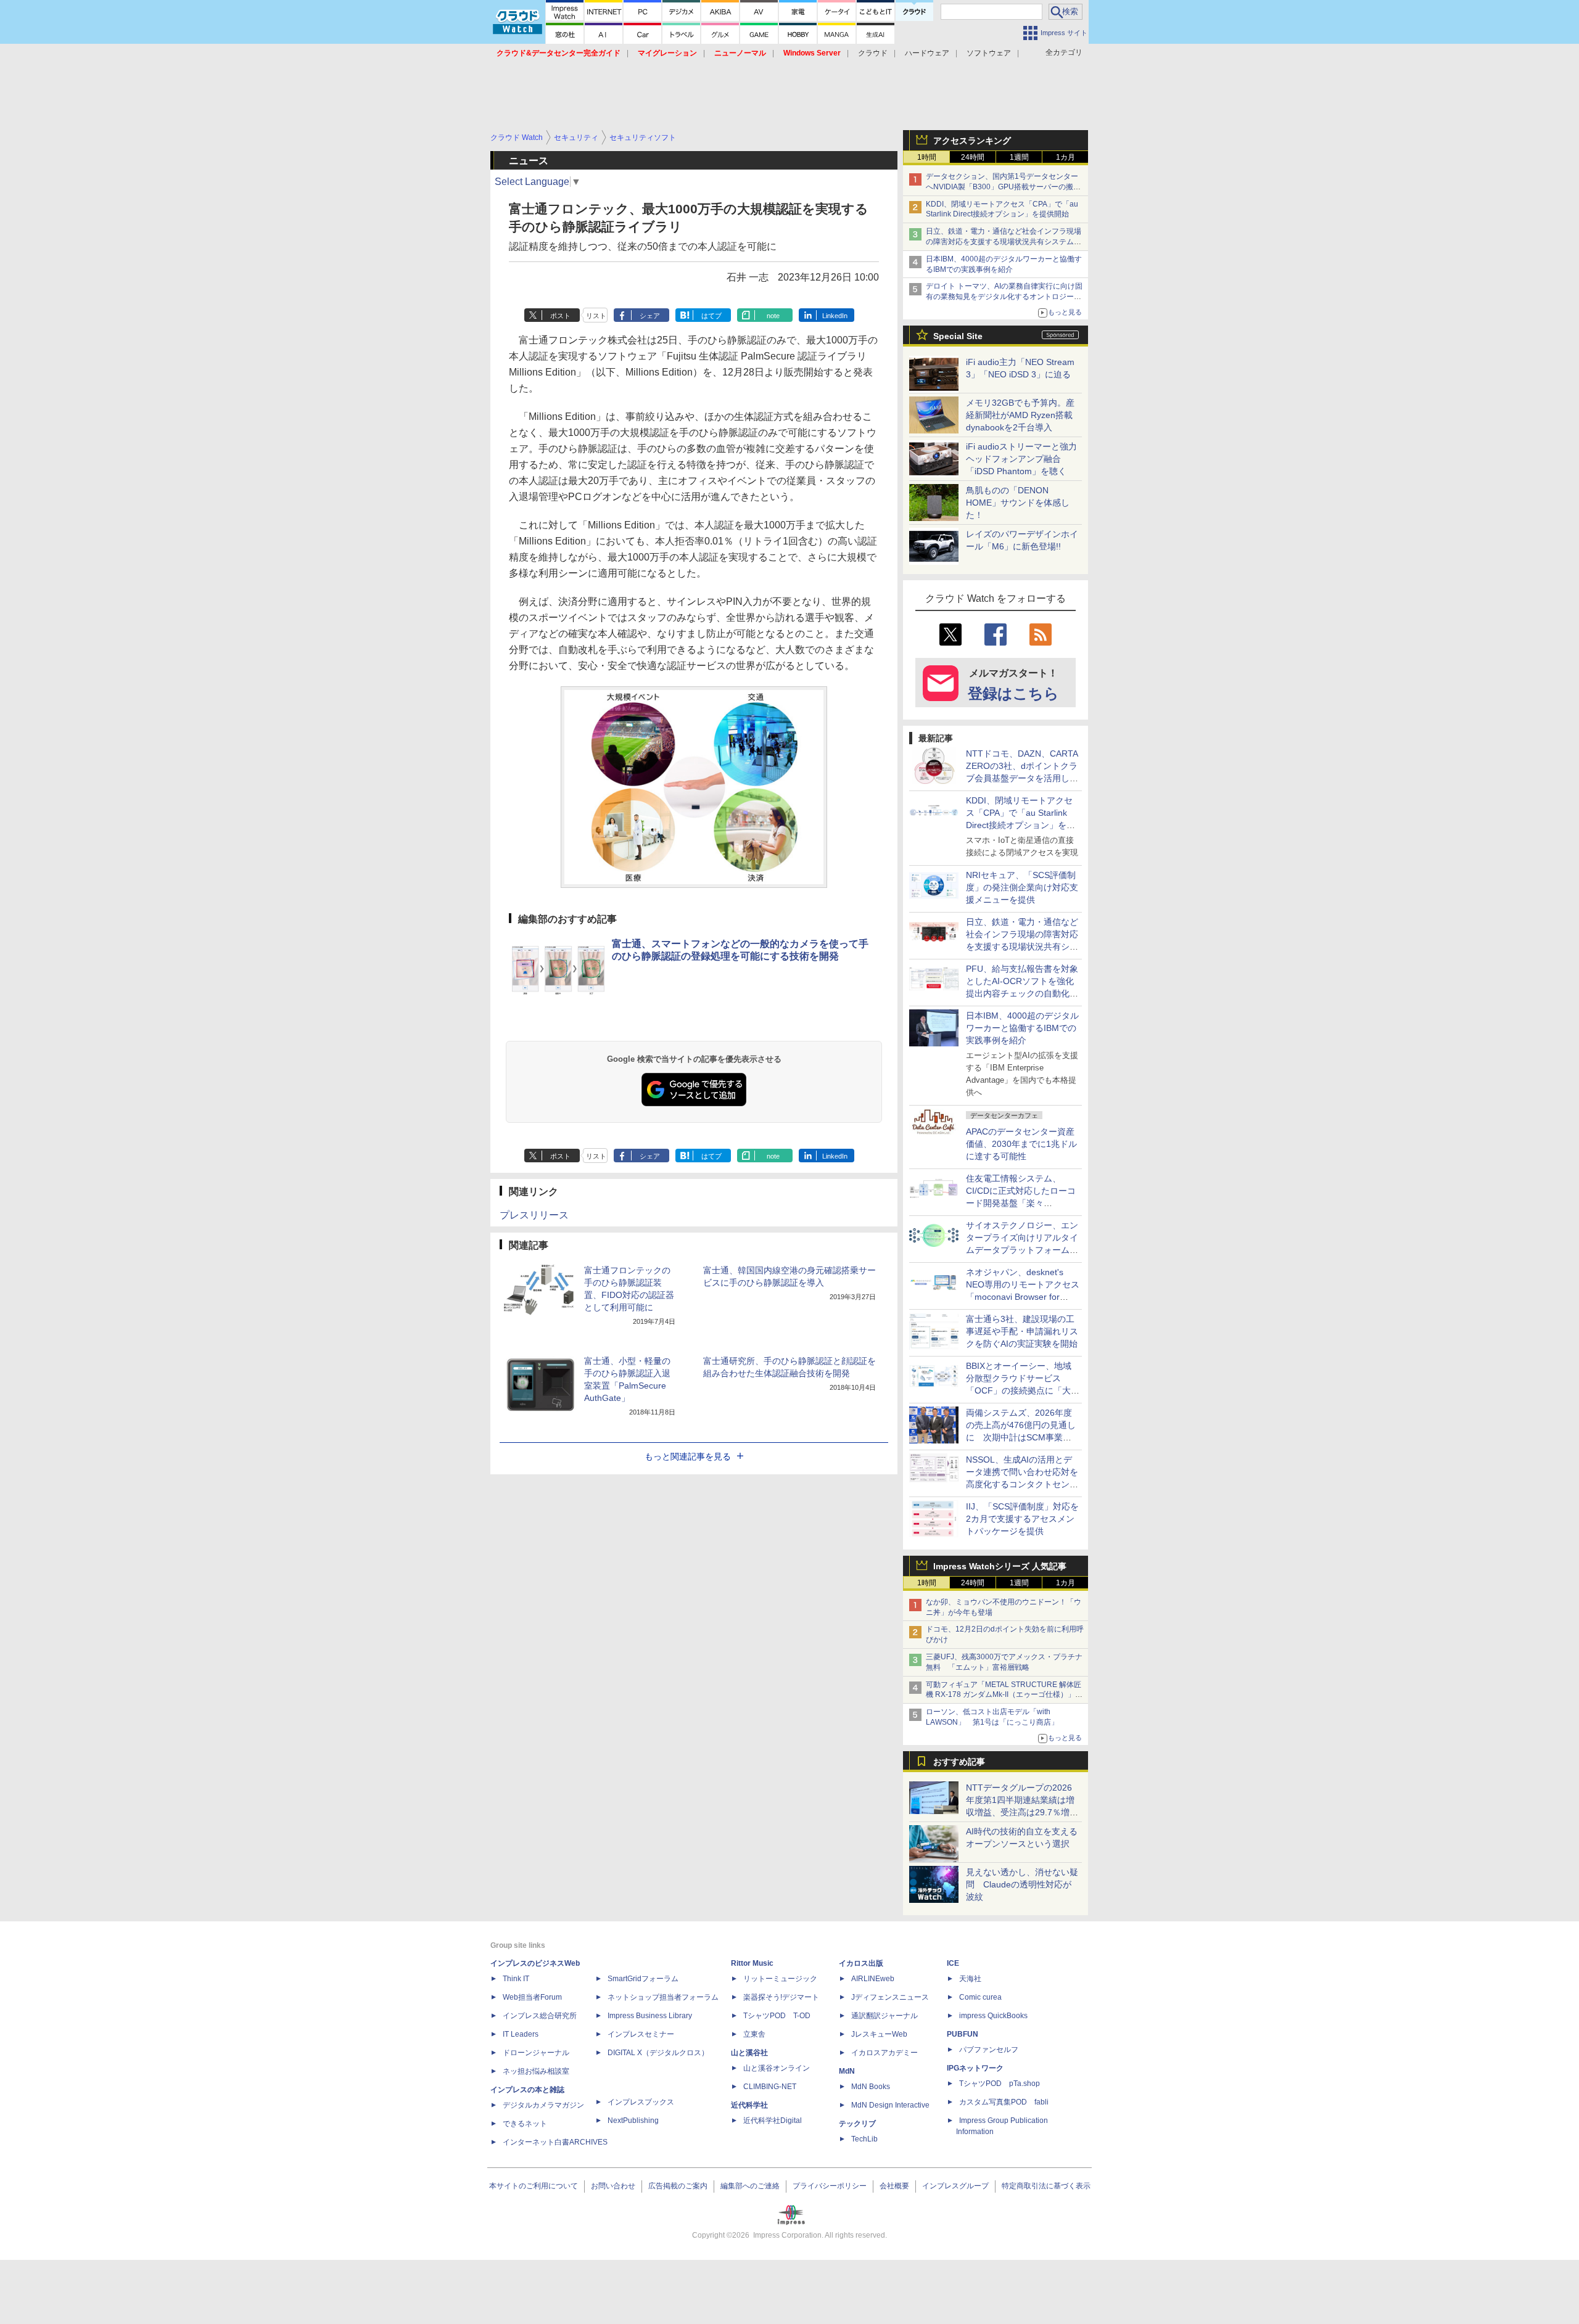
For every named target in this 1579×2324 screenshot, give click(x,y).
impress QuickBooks (993, 2016)
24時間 (973, 157)
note (773, 316)
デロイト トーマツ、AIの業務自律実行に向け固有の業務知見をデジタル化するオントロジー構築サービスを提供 (1004, 297)
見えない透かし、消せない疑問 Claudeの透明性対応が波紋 (1022, 1884)
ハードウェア (927, 53)
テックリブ (857, 2124)
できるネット (525, 2124)
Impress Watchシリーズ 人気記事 (1000, 1566)
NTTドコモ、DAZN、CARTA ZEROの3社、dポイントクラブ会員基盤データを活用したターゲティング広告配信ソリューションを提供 (1022, 778)
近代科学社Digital (773, 2121)
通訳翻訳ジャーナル (884, 2016)
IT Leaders (521, 2034)
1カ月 (1066, 157)
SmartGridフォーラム (643, 1979)
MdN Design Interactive (890, 2105)
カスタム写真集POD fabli (1004, 2102)
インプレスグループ (955, 2186)
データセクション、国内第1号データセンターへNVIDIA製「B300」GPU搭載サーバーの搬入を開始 (1003, 187)
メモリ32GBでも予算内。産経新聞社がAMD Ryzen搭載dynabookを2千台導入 (1020, 415)
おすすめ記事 (959, 1762)
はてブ (711, 316)
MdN (847, 2071)
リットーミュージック (780, 1979)
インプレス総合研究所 (540, 2016)
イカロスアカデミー (884, 2053)
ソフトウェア (989, 53)
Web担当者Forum (532, 1997)
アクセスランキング (972, 141)
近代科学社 (749, 2105)
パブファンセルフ (989, 2050)
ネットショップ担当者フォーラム (663, 1997)
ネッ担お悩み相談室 (536, 2071)
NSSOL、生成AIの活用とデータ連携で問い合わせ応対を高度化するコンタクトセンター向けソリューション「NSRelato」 (1022, 1484)
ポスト (560, 316)
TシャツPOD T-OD (777, 2016)
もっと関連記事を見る (688, 1456)
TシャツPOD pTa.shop (1000, 2084)
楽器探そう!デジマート (781, 1997)
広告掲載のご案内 (678, 2186)
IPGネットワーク (975, 2068)
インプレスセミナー (641, 2034)
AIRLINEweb (873, 1979)
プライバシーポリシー (830, 2186)
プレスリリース (534, 1215)
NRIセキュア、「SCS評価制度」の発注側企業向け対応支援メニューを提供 (1022, 887)
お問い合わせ (613, 2186)
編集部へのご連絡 (750, 2186)
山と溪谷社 (749, 2053)
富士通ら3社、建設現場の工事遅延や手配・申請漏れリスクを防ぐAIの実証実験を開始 (1022, 1331)
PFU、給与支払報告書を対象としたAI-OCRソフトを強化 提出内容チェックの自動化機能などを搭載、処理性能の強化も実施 (1024, 993)
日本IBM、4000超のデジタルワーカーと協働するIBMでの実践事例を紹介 (1022, 1028)
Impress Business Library (650, 2016)
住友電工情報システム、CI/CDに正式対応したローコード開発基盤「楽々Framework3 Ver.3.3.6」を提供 (1022, 1203)
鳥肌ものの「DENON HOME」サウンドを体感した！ (1018, 503)
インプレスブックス (641, 2102)
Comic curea (980, 1997)
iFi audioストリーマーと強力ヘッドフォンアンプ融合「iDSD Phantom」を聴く (1021, 459)
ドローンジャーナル (536, 2053)
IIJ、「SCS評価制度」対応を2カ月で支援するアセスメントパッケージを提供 (1022, 1519)
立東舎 (754, 2034)
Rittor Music (752, 1963)
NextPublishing (633, 2121)
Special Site (958, 336)
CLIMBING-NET (770, 2087)
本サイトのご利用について (534, 2186)
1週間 (1019, 157)
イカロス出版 (861, 1963)
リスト (596, 316)
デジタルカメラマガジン (543, 2105)
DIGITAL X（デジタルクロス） (658, 2053)
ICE (953, 1963)
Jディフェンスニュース (890, 1997)
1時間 (927, 157)
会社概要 (894, 2186)
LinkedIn (835, 316)
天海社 (970, 1979)
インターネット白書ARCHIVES (555, 2142)
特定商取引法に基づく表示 (1046, 2186)
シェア (650, 316)
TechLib (864, 2139)
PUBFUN (963, 2034)
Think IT (516, 1979)
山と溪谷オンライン (777, 2068)
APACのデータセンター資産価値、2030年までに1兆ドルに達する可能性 (1021, 1144)
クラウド (873, 53)
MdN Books (871, 2087)
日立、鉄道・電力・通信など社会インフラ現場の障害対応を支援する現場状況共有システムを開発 (1004, 242)
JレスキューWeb (879, 2034)
